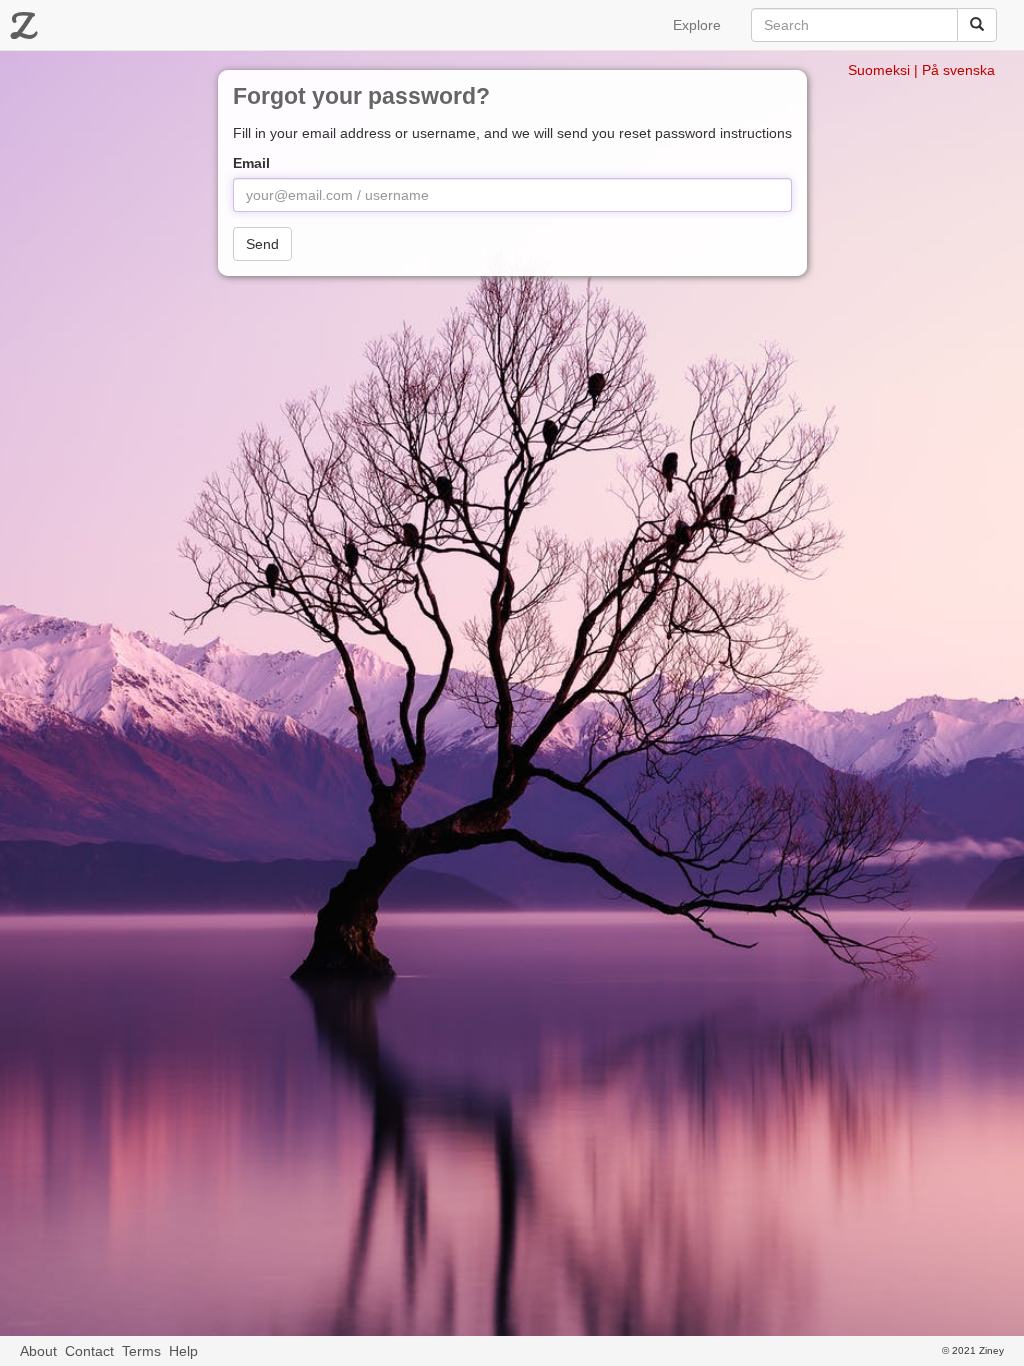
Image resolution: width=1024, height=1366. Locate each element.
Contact (89, 1351)
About (38, 1351)
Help (183, 1351)
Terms (141, 1351)
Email (251, 163)
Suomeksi (879, 70)
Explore (697, 25)
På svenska (958, 70)
